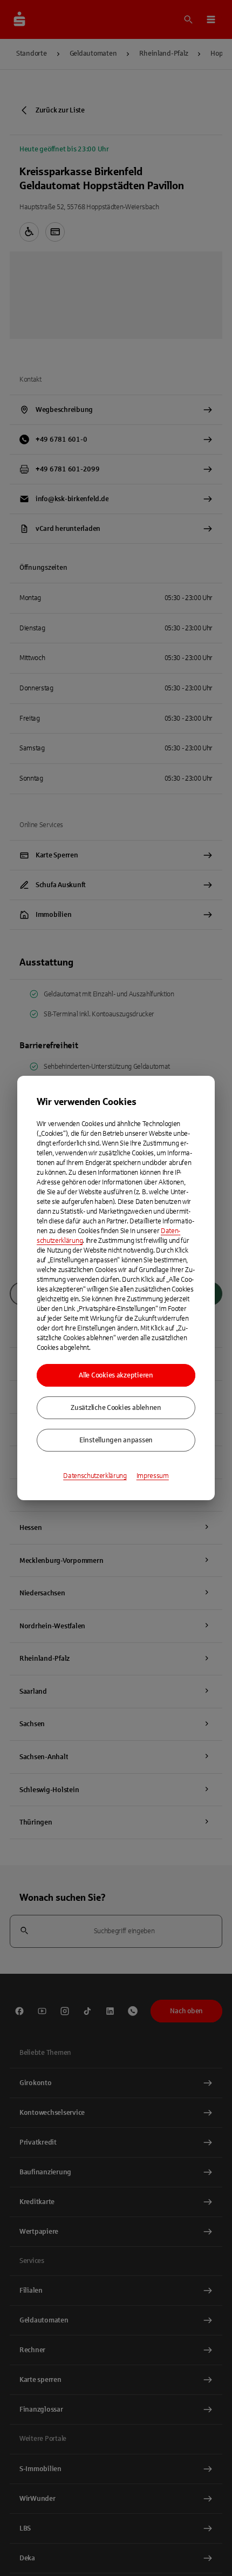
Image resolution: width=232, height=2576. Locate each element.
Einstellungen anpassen (116, 1440)
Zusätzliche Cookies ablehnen (116, 1408)
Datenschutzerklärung (95, 1476)
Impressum (153, 1476)
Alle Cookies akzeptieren (116, 1375)
